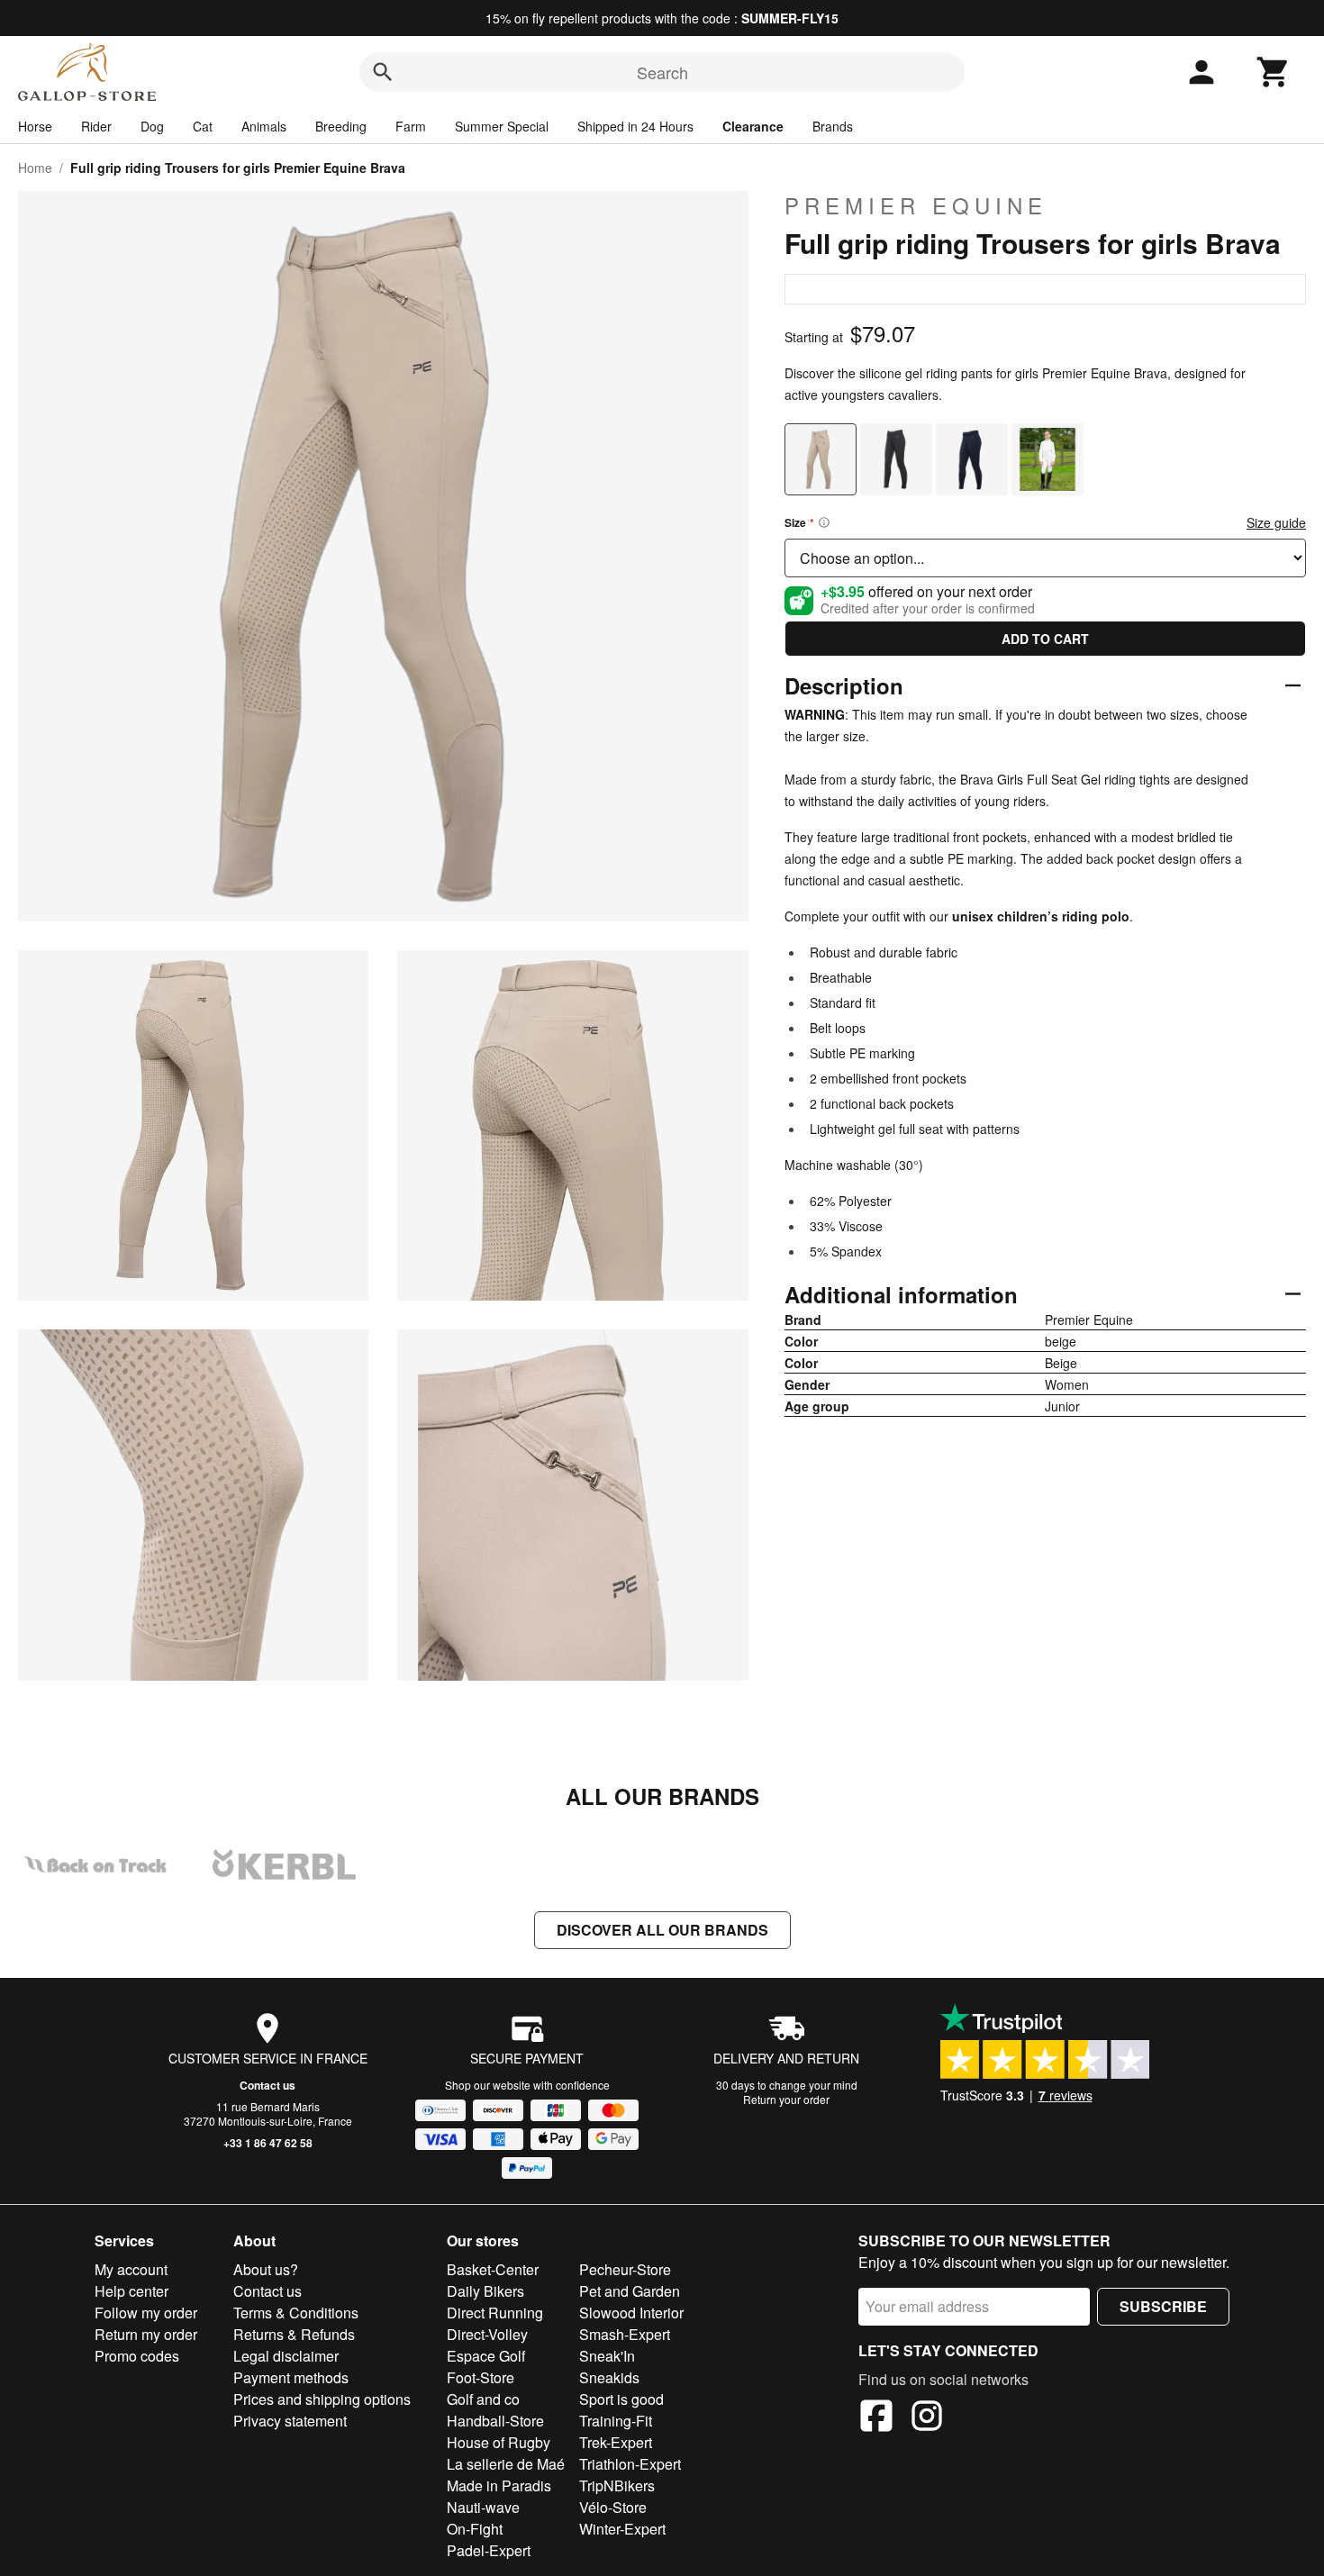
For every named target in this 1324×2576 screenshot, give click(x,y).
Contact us (268, 2085)
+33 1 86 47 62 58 (268, 2143)
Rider (96, 126)
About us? (266, 2269)
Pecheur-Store (625, 2269)
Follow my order (146, 2313)
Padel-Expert (489, 2550)
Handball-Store (495, 2421)
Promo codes (137, 2356)
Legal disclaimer (286, 2356)
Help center (131, 2291)
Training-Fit (616, 2421)
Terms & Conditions (296, 2313)
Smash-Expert (625, 2334)
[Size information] (824, 522)
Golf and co (483, 2399)
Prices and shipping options (322, 2399)
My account (131, 2269)
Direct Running (495, 2313)
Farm (411, 126)
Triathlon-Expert (630, 2464)
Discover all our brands (662, 1930)
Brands (833, 126)
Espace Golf (486, 2356)
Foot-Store (481, 2377)
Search (662, 72)
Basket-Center (493, 2269)
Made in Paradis (499, 2485)
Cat (203, 126)
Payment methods (291, 2377)
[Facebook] (876, 2418)
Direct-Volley (487, 2334)
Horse (35, 126)
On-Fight (475, 2529)
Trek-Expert (616, 2442)
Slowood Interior (631, 2313)
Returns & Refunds (294, 2334)
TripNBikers (617, 2485)
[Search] (383, 72)
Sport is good (621, 2399)
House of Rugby (499, 2442)
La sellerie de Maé (506, 2464)
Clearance (753, 126)
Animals (264, 126)
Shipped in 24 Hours (635, 126)
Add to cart (1045, 639)
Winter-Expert (622, 2529)
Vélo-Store (613, 2507)
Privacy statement (290, 2421)
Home (35, 168)
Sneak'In (607, 2356)
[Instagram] (927, 2418)
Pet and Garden (630, 2291)
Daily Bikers (485, 2291)
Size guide (1276, 522)
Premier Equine (916, 205)
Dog (152, 126)
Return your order (786, 2099)
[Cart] (1274, 72)
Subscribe (1163, 2306)
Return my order (146, 2334)
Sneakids (609, 2377)
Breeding (341, 126)
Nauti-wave (483, 2507)
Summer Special (502, 126)
